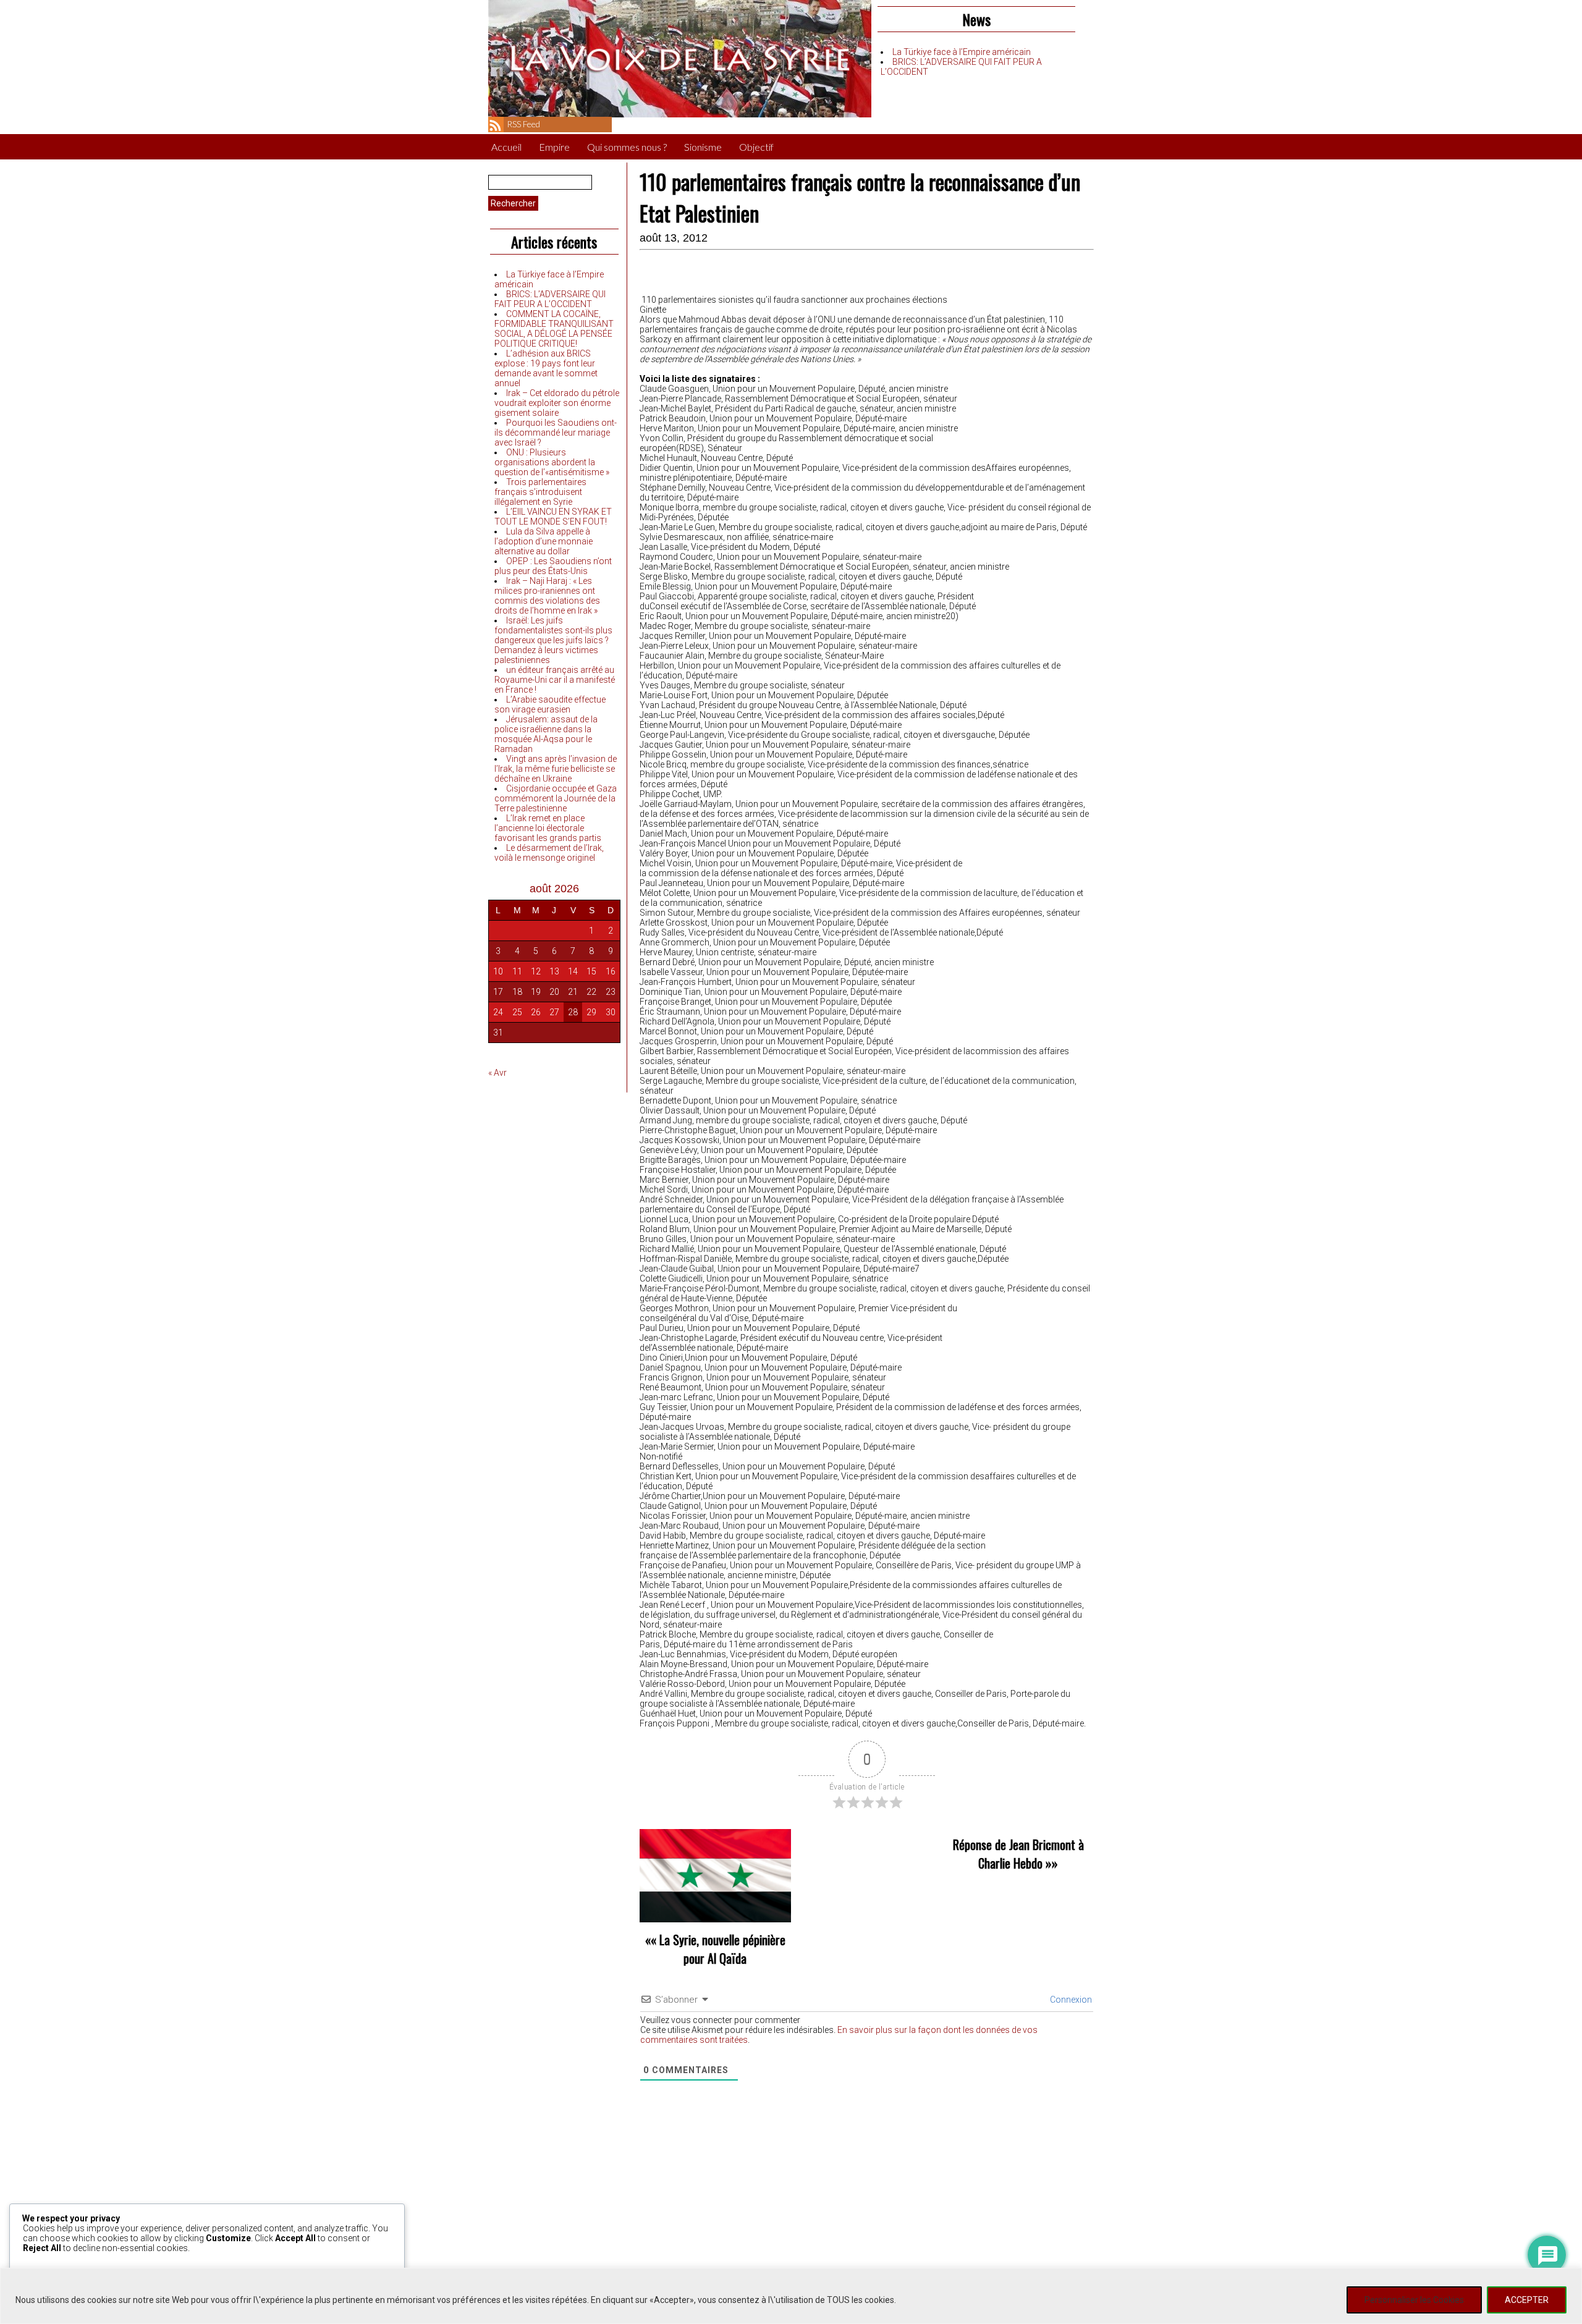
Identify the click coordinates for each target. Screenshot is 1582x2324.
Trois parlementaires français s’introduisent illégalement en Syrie (540, 492)
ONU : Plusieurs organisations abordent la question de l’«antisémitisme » (552, 462)
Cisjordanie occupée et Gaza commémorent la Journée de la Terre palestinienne (556, 798)
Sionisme (703, 147)
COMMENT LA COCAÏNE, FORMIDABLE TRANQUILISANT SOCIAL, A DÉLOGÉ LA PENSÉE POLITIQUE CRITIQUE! (554, 329)
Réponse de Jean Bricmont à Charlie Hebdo (1018, 1854)
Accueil (506, 147)
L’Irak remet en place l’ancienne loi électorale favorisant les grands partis (548, 828)
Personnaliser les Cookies (1414, 2300)
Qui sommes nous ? (627, 147)
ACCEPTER (1527, 2300)
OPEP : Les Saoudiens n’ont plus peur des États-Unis (553, 566)
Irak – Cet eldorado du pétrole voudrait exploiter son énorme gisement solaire (557, 403)
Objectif (756, 147)
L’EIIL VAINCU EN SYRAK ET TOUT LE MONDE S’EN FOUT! (553, 517)
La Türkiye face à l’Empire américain (962, 52)
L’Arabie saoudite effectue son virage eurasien (550, 704)
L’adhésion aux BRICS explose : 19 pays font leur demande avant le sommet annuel (546, 368)
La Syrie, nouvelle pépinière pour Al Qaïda (722, 1949)
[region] (791, 2296)
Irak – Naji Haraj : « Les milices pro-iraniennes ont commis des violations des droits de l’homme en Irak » (547, 596)
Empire (554, 147)
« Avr (497, 1073)
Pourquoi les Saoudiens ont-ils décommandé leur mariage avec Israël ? (556, 433)
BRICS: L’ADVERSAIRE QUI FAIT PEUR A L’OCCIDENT (550, 299)
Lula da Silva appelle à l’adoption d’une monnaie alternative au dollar (544, 541)
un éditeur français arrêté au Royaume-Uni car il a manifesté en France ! (555, 680)
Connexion (1070, 2000)
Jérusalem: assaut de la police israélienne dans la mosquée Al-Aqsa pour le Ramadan (546, 734)
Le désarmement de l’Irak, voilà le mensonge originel (549, 853)
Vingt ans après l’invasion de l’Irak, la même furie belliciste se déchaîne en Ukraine (556, 769)
